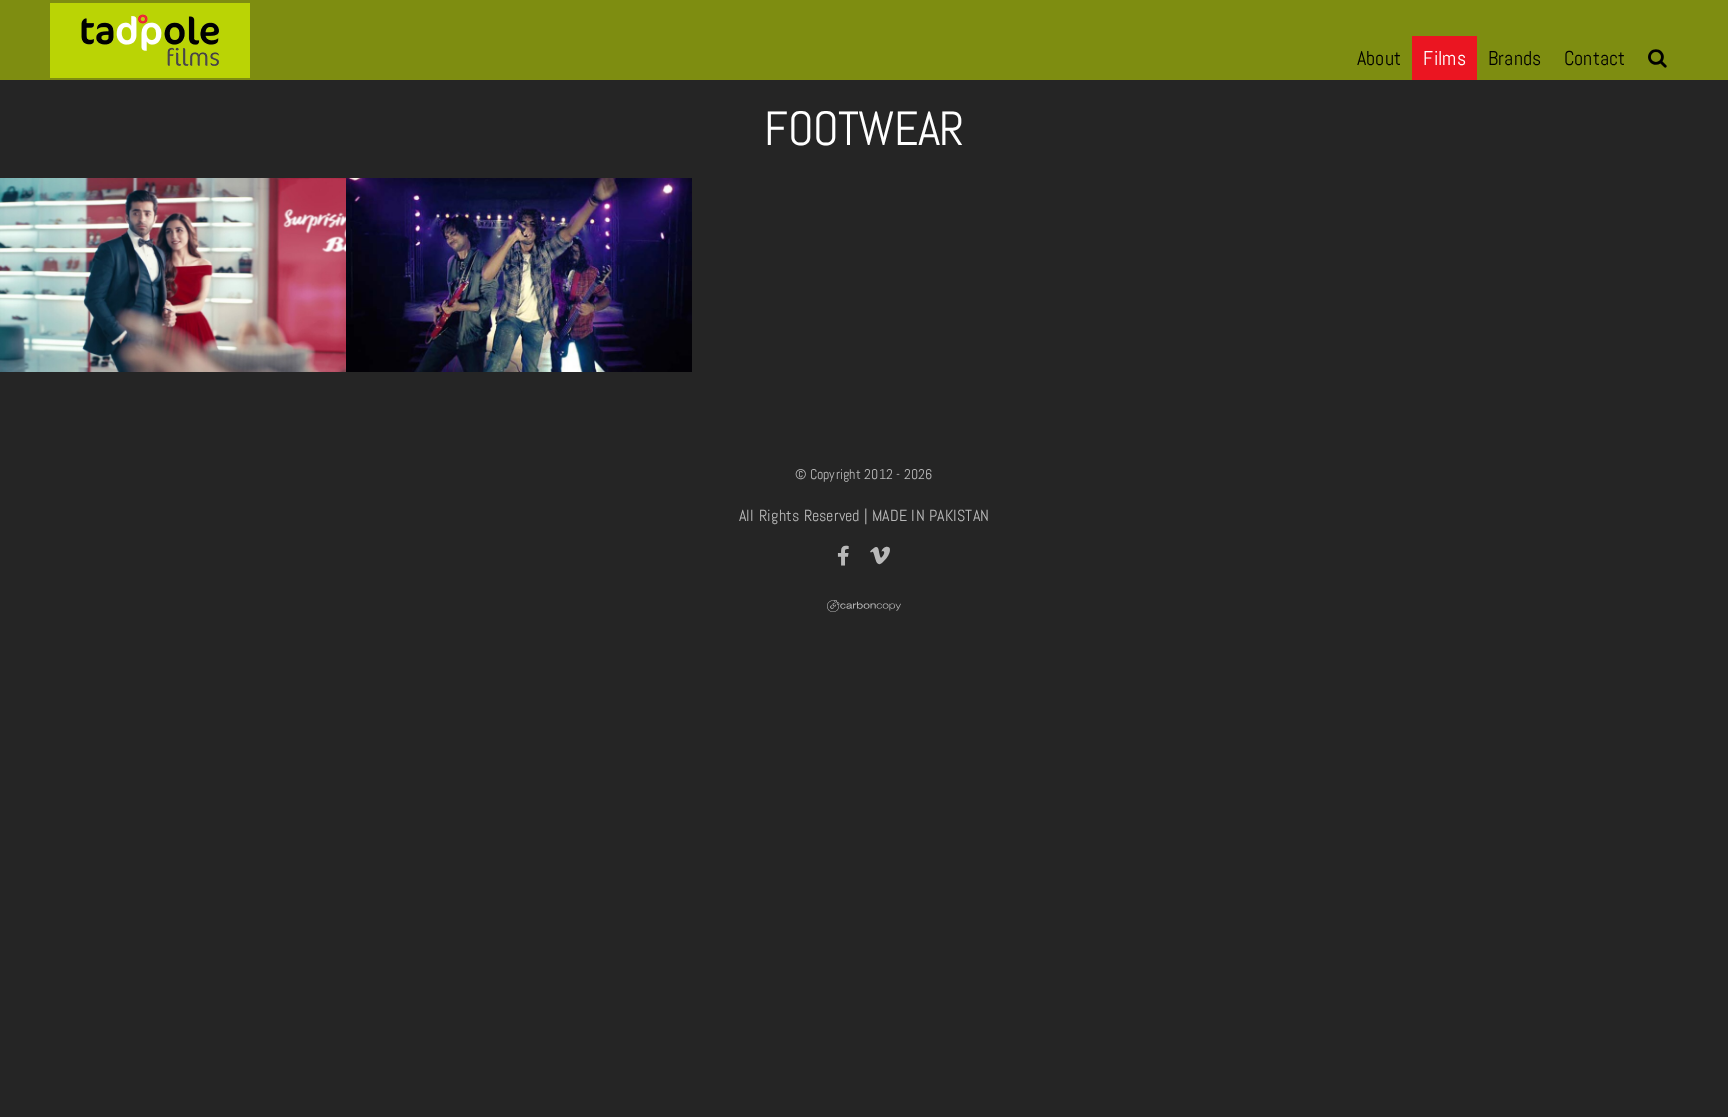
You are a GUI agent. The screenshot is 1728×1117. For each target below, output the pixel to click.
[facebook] (843, 556)
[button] (1657, 58)
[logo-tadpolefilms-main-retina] (150, 10)
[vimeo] (880, 556)
